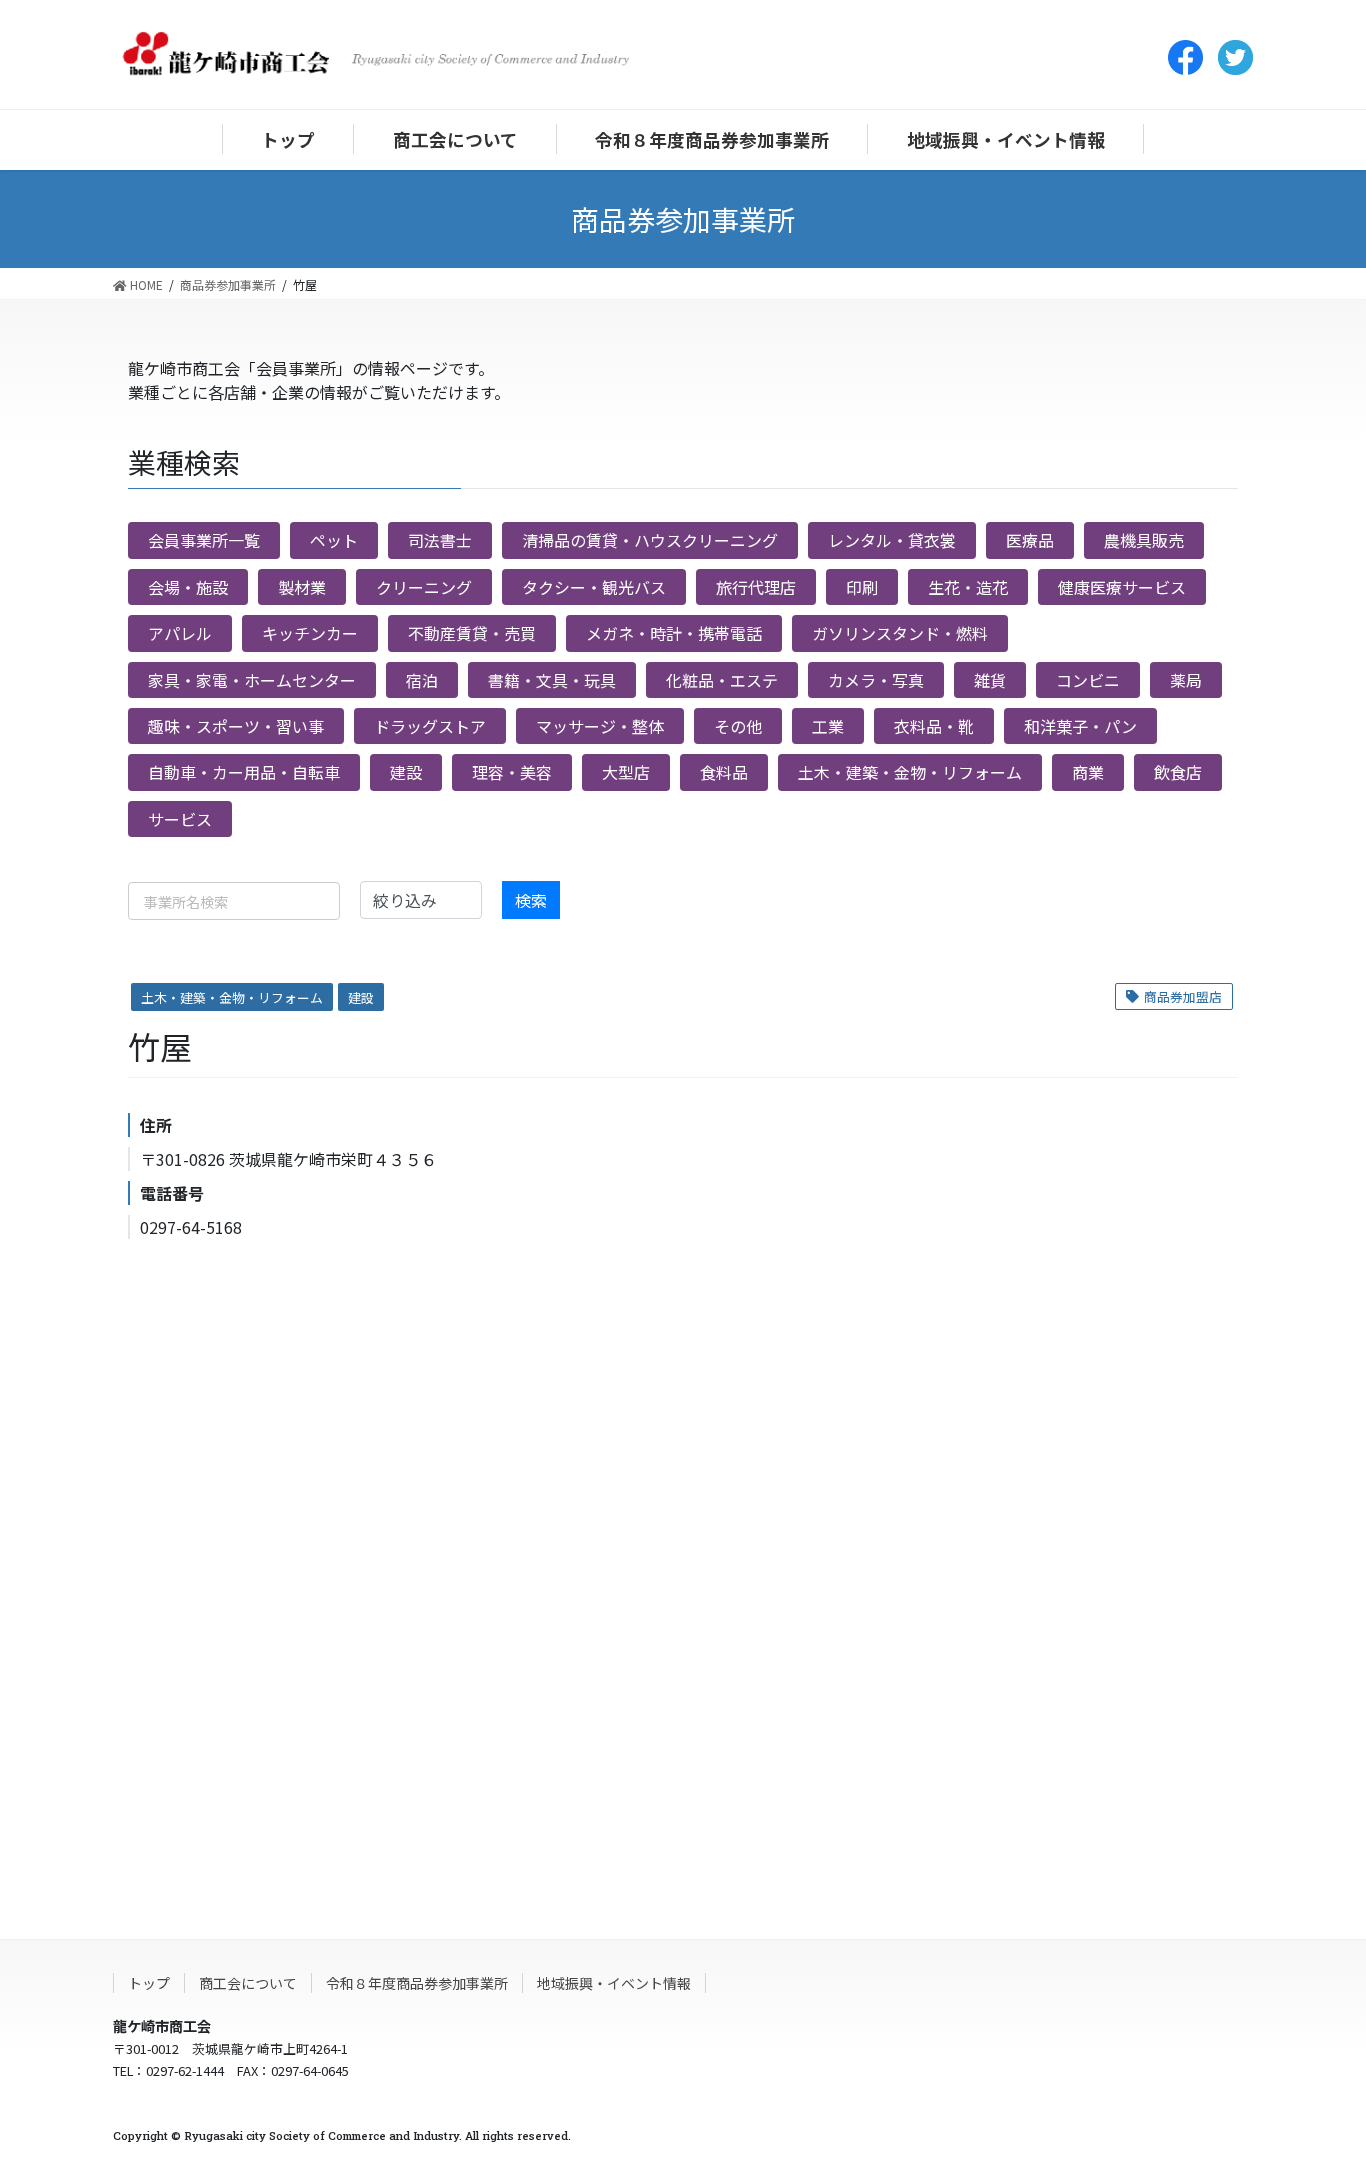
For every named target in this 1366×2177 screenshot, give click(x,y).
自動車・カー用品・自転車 (244, 772)
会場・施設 (188, 587)
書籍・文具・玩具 (552, 680)
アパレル (180, 633)
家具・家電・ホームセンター (252, 680)
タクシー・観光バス (594, 587)
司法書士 (440, 540)
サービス (180, 819)
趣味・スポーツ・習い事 (236, 726)
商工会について (248, 1983)
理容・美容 (512, 772)
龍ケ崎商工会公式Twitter (1235, 57)
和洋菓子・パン (1080, 726)
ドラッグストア (430, 726)
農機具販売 (1144, 540)
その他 (738, 726)
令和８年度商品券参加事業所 (417, 1983)
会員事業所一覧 (204, 540)
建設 (406, 772)
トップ (149, 1983)
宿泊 (422, 680)
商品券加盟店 (1183, 996)
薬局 (1186, 680)
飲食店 (1178, 772)
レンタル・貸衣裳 (892, 540)
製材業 (302, 587)
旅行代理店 (756, 587)
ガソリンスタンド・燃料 (900, 633)
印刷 (862, 587)
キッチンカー (310, 633)
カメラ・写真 (876, 680)
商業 (1088, 772)
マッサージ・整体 (600, 726)
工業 (828, 726)
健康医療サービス (1122, 587)
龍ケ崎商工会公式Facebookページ (1185, 57)
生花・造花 (968, 587)
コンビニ (1088, 680)
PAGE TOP (1315, 2127)
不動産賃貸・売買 (472, 633)
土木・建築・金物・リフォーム (910, 772)
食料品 (724, 772)
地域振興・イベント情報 (614, 1983)
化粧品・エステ (722, 680)
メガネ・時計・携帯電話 (674, 633)
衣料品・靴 (934, 726)
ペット (334, 540)
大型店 (626, 772)
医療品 (1030, 540)
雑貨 (990, 680)
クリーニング (424, 587)
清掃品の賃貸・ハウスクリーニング (650, 540)
